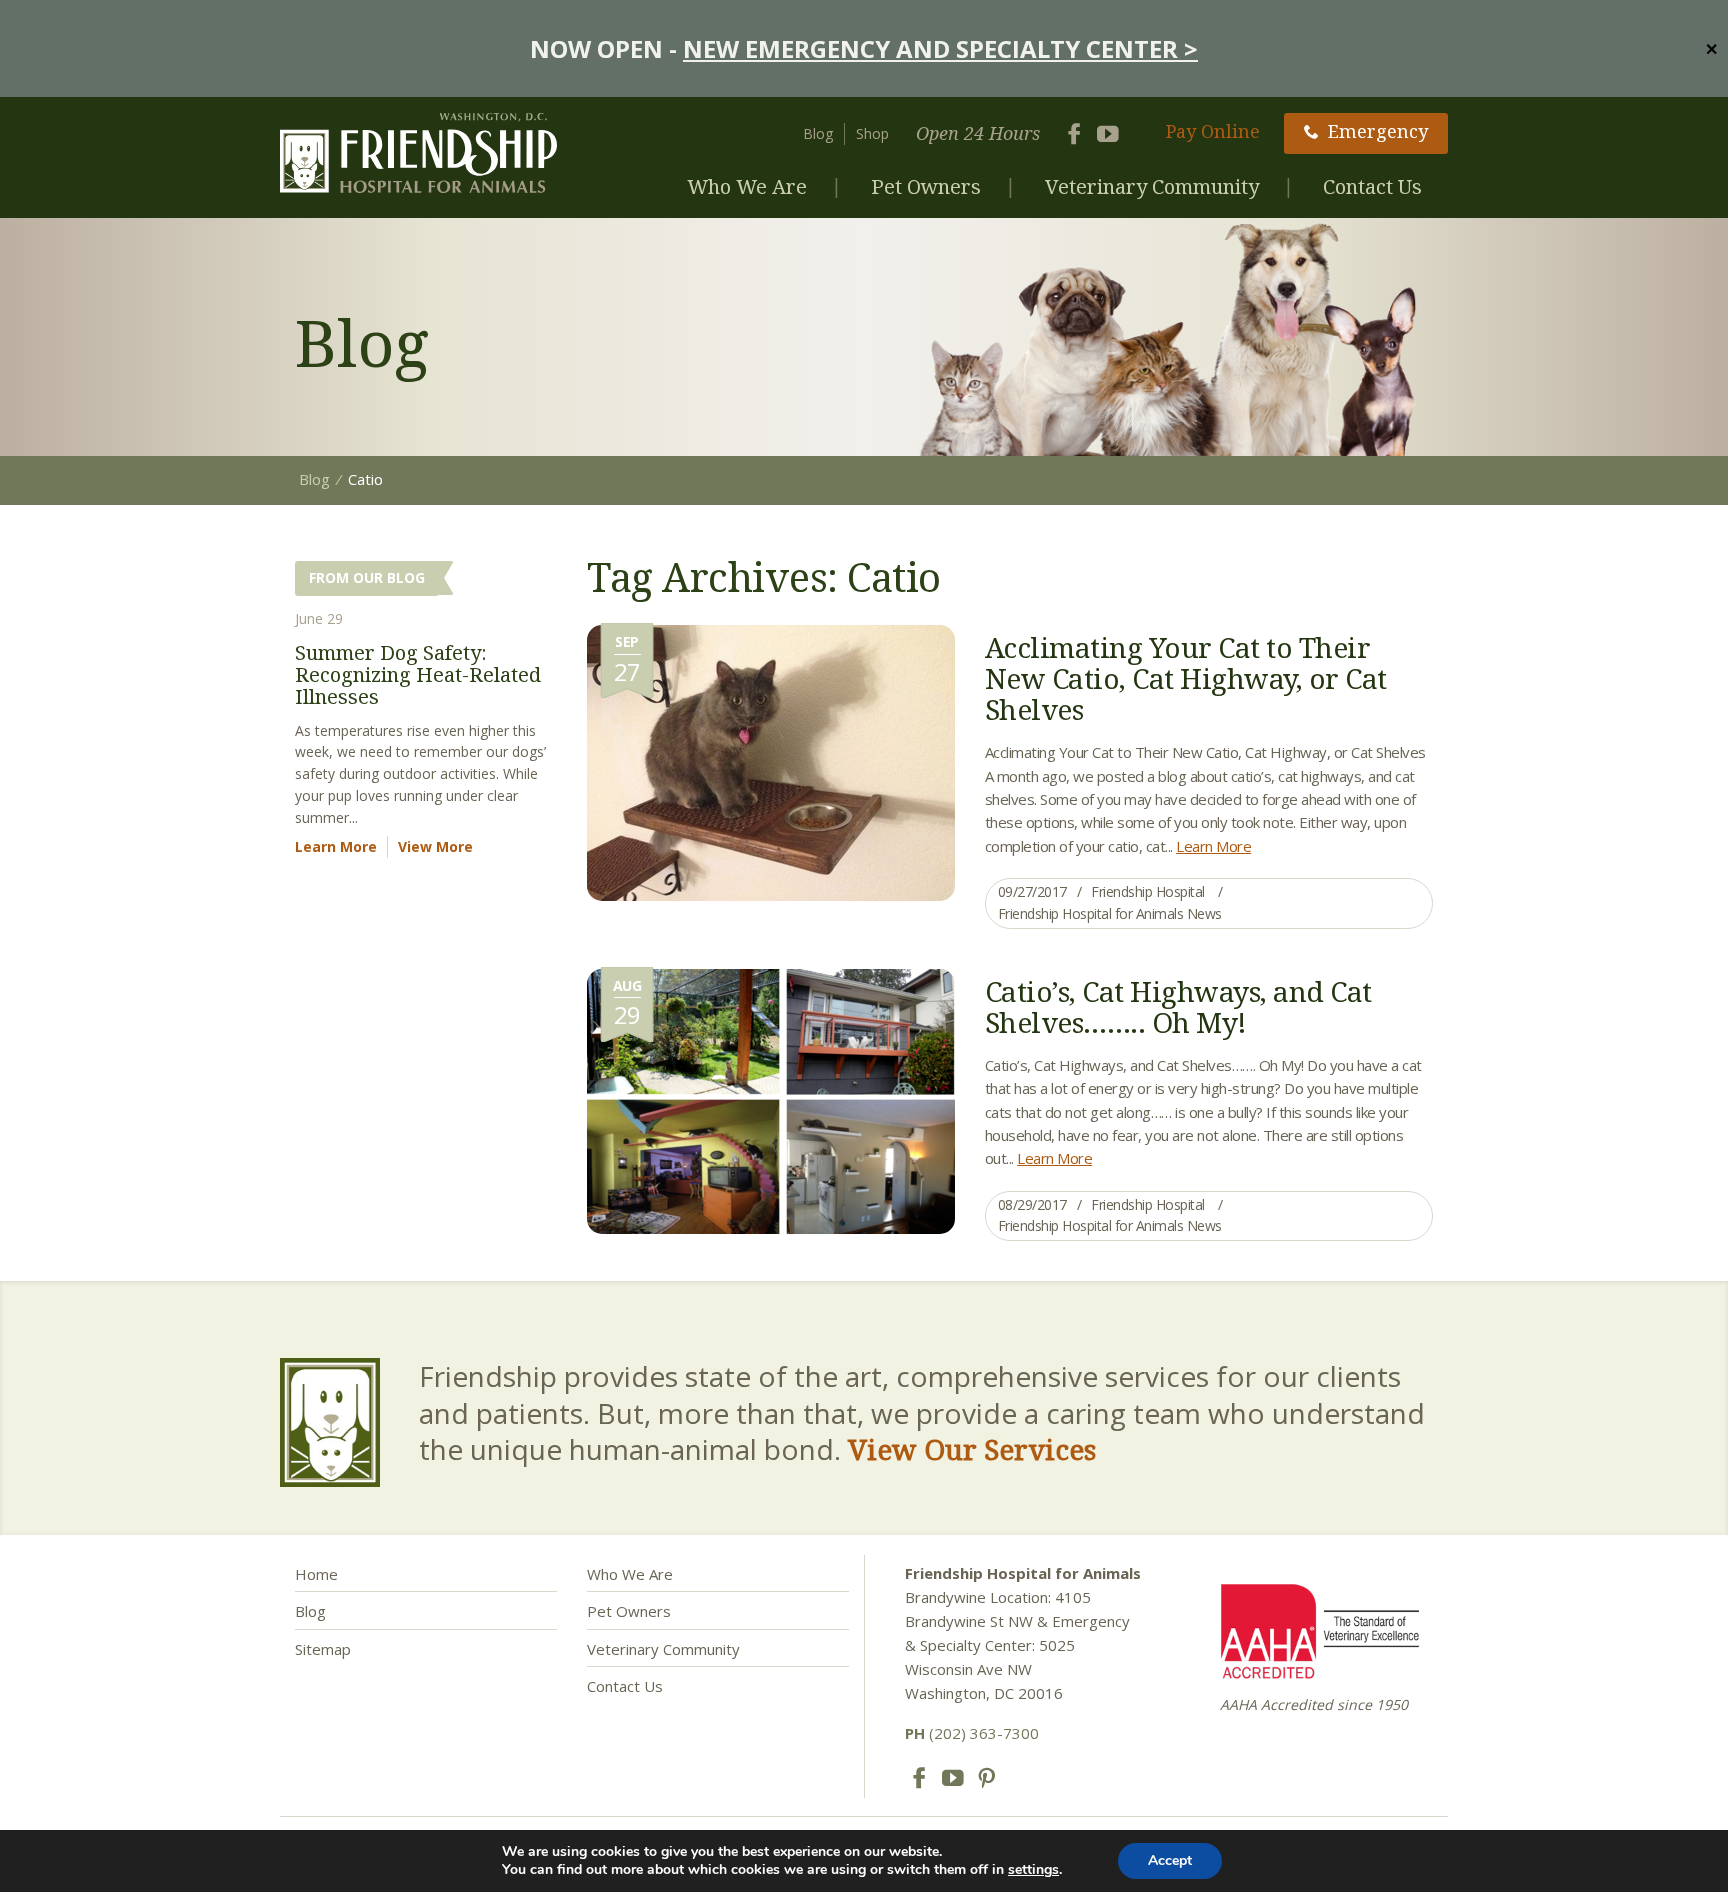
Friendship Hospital (1148, 891)
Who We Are (747, 186)
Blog (818, 133)
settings (1033, 1870)
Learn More (1213, 846)
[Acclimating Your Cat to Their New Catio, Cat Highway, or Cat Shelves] (771, 761)
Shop (872, 133)
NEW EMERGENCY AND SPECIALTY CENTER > (940, 48)
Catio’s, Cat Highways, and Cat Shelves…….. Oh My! (1178, 1006)
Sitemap (323, 1649)
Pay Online (1213, 131)
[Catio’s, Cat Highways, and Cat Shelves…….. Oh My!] (771, 1099)
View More (435, 846)
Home (316, 1574)
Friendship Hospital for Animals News (1110, 913)
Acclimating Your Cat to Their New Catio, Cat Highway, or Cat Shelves (1186, 678)
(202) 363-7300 (972, 1733)
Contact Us (1372, 186)
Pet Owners (926, 186)
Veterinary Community (1152, 186)
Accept (1170, 1860)
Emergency (1378, 131)
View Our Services (972, 1449)
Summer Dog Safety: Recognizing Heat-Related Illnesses (418, 674)
